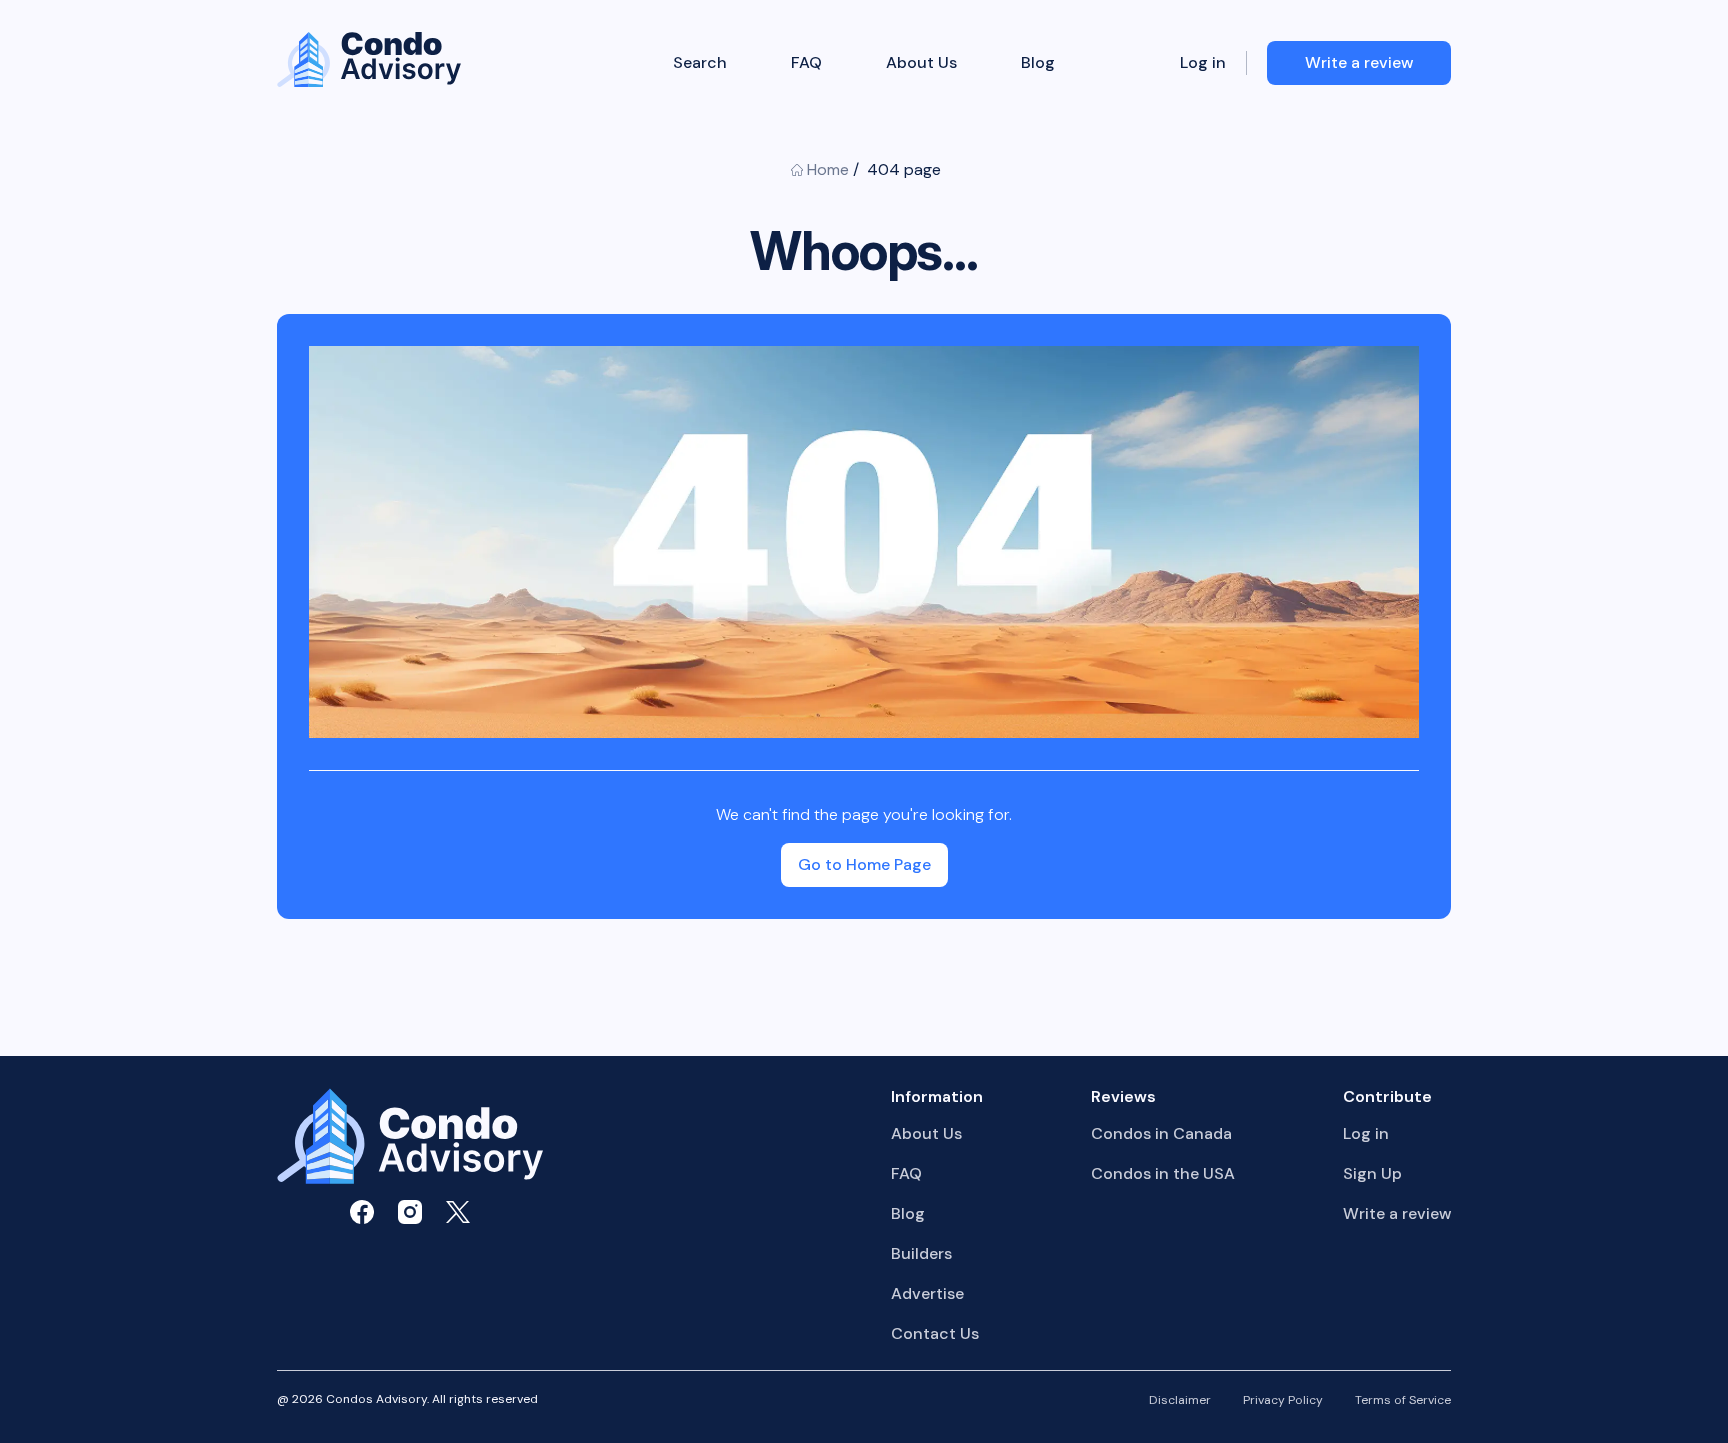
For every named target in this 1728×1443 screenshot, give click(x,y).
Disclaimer (1180, 1401)
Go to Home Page (864, 864)
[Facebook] (362, 1212)
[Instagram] (410, 1212)
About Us (921, 63)
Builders (921, 1253)
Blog (1038, 63)
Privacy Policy (1283, 1401)
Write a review (1397, 1213)
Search (700, 63)
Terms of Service (1403, 1401)
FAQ (806, 63)
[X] (458, 1212)
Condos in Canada (1161, 1133)
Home (828, 169)
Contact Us (935, 1333)
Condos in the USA (1163, 1173)
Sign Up (1372, 1173)
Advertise (927, 1293)
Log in (1203, 63)
